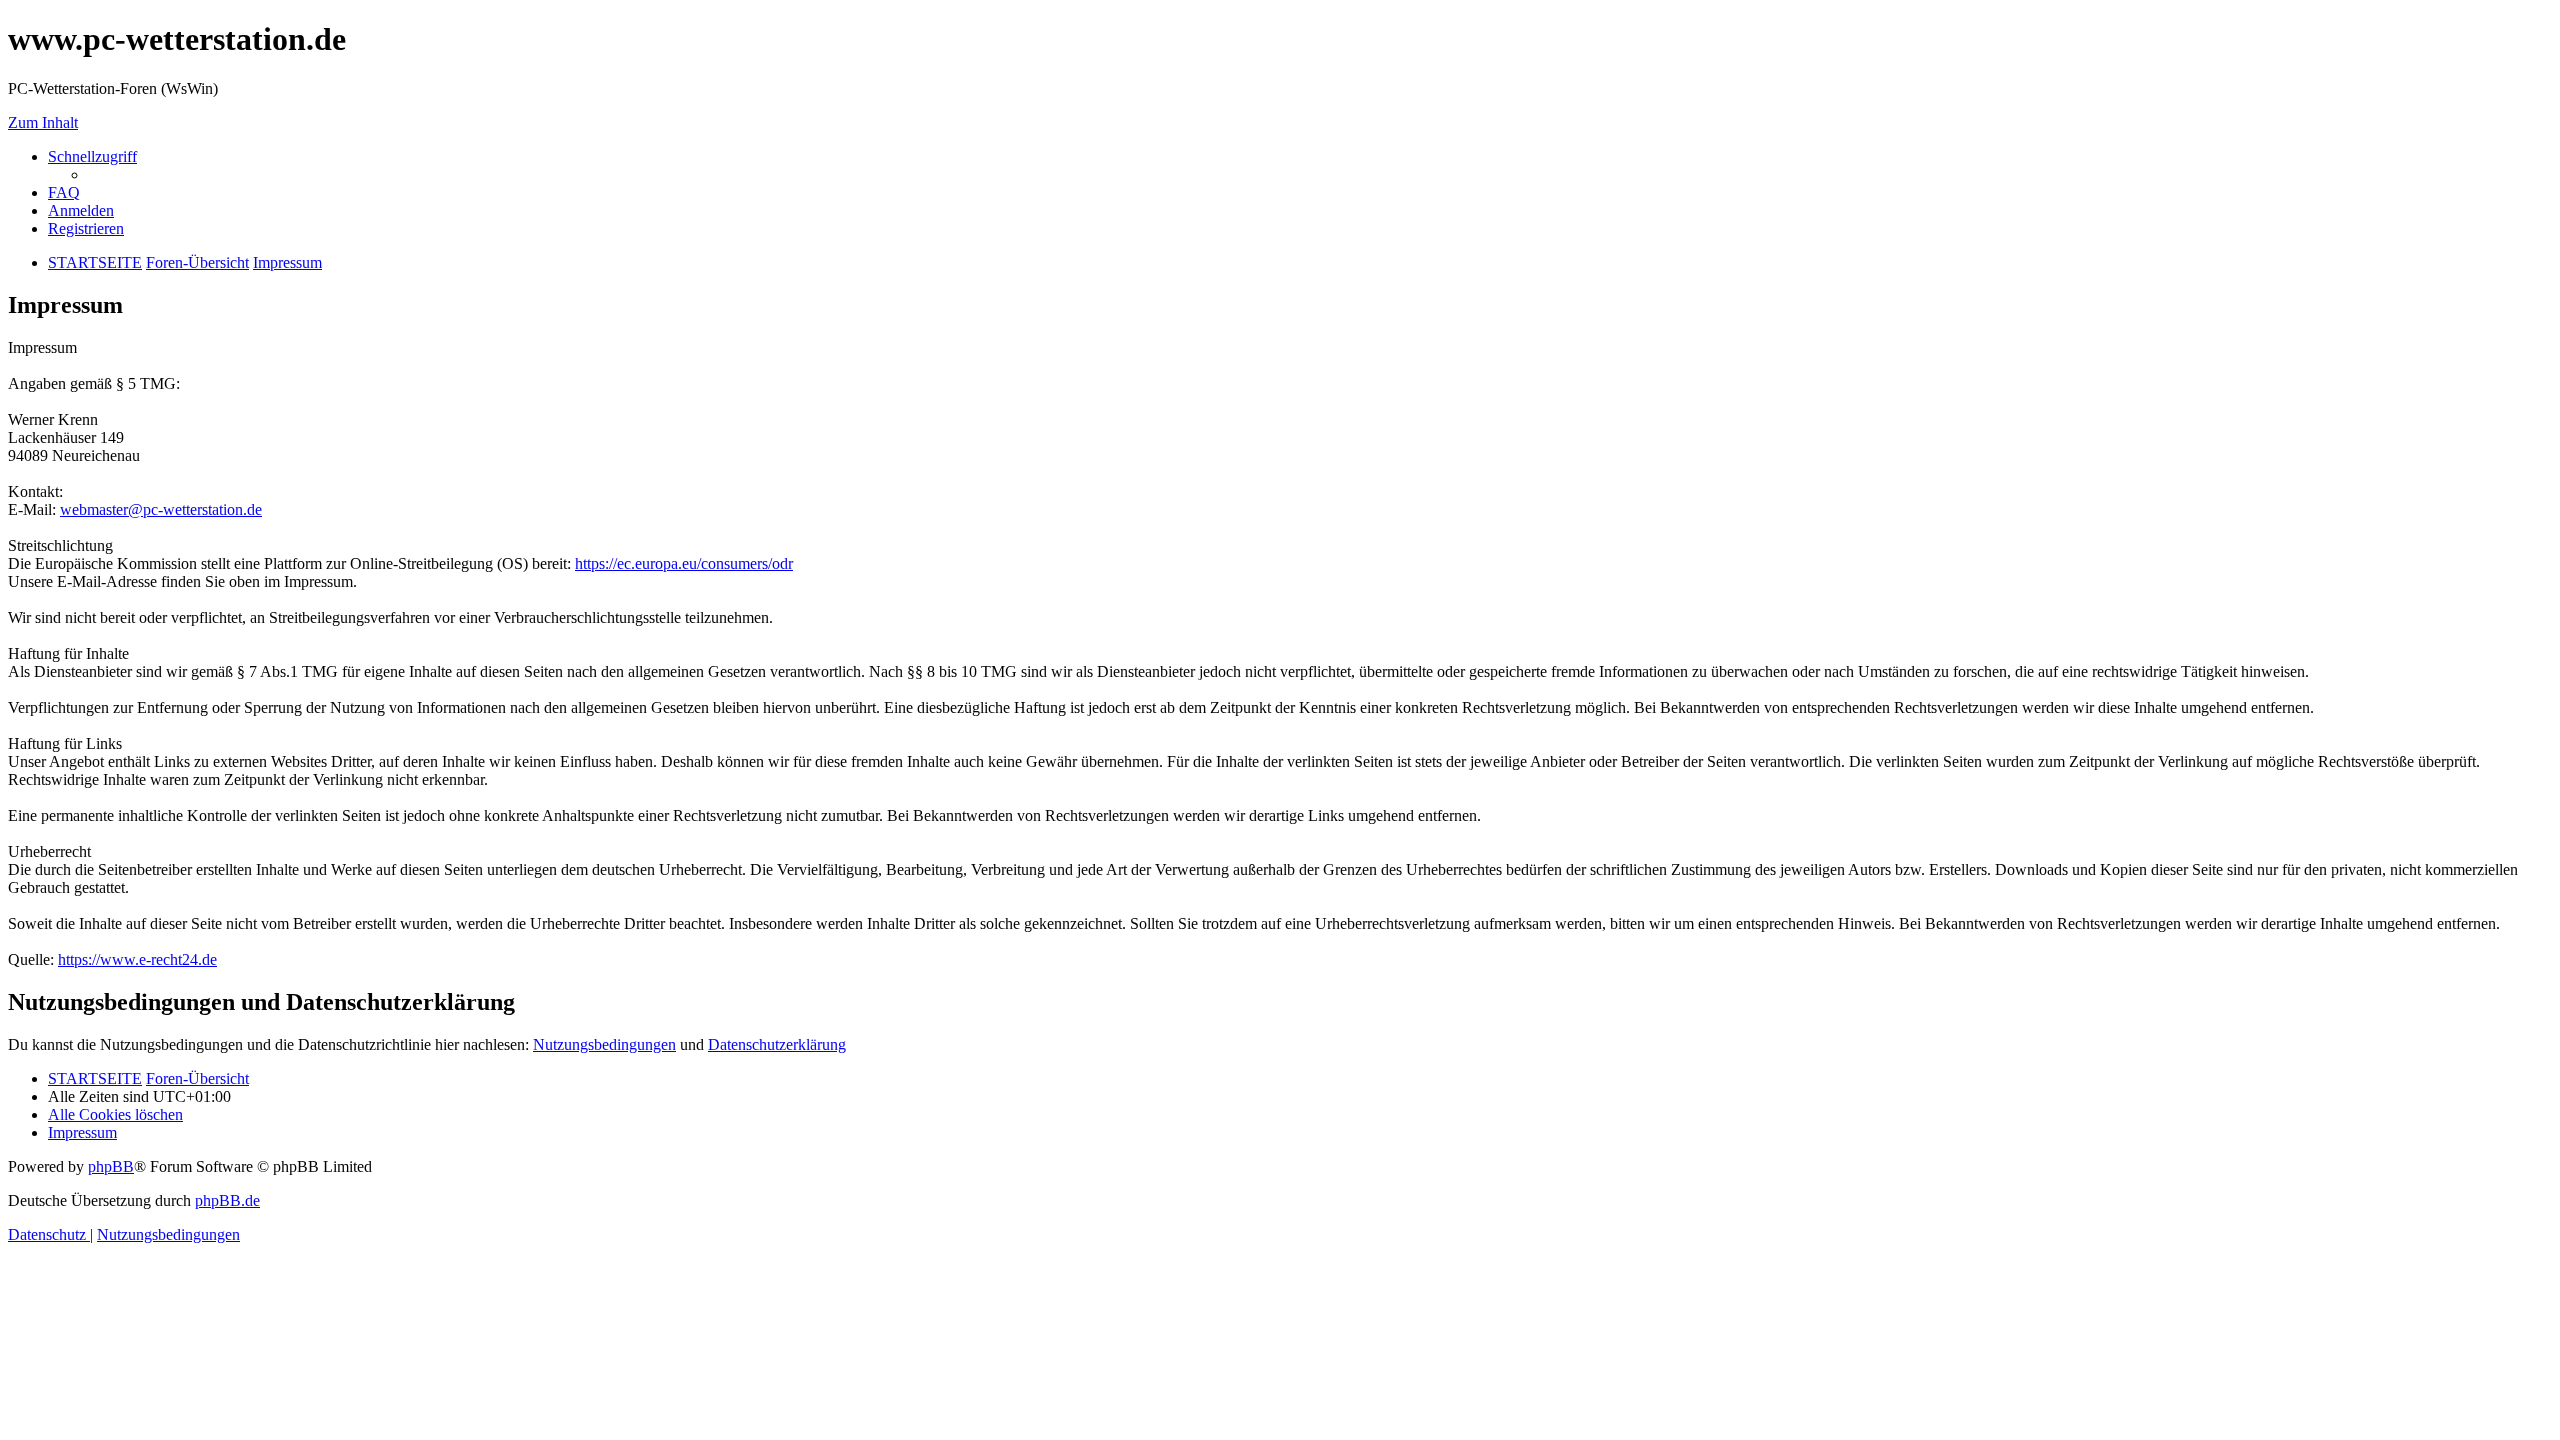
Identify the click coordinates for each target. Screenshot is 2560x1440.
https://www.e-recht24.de (137, 959)
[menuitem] (64, 192)
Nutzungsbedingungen (604, 1044)
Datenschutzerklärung (777, 1044)
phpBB (111, 1166)
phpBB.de (227, 1200)
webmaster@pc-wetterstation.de (161, 509)
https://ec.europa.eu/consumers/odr (684, 563)
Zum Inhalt (43, 122)
